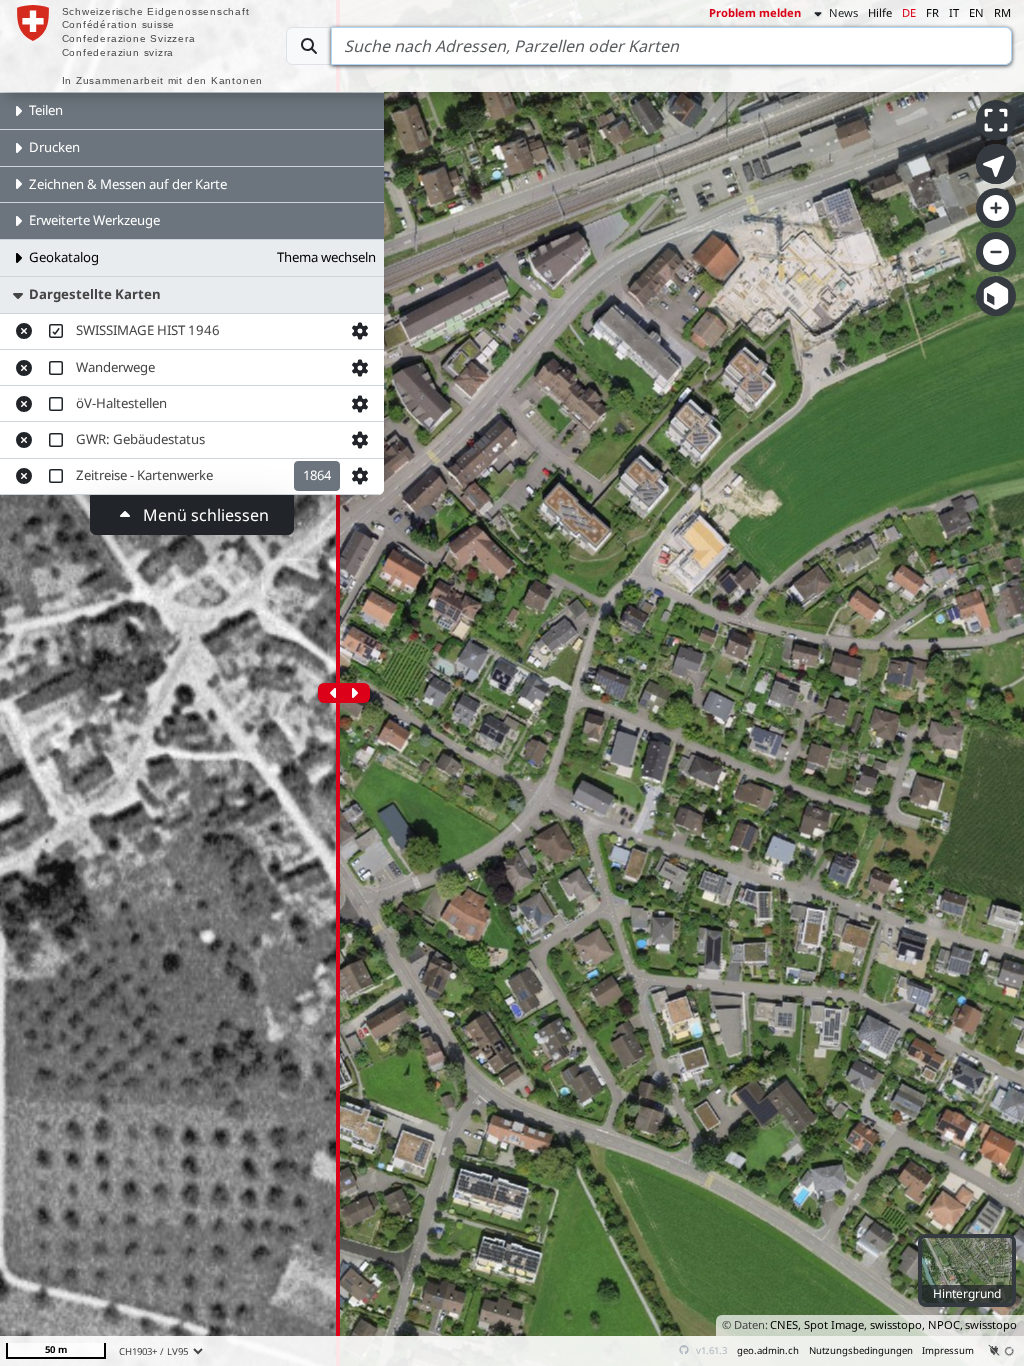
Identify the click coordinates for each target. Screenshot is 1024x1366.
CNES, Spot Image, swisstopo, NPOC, (866, 1324)
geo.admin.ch (768, 1350)
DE (909, 12)
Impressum (948, 1350)
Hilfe (880, 12)
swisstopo (991, 1324)
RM (1002, 12)
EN (976, 12)
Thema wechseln (326, 257)
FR (932, 12)
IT (954, 12)
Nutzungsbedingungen (861, 1350)
